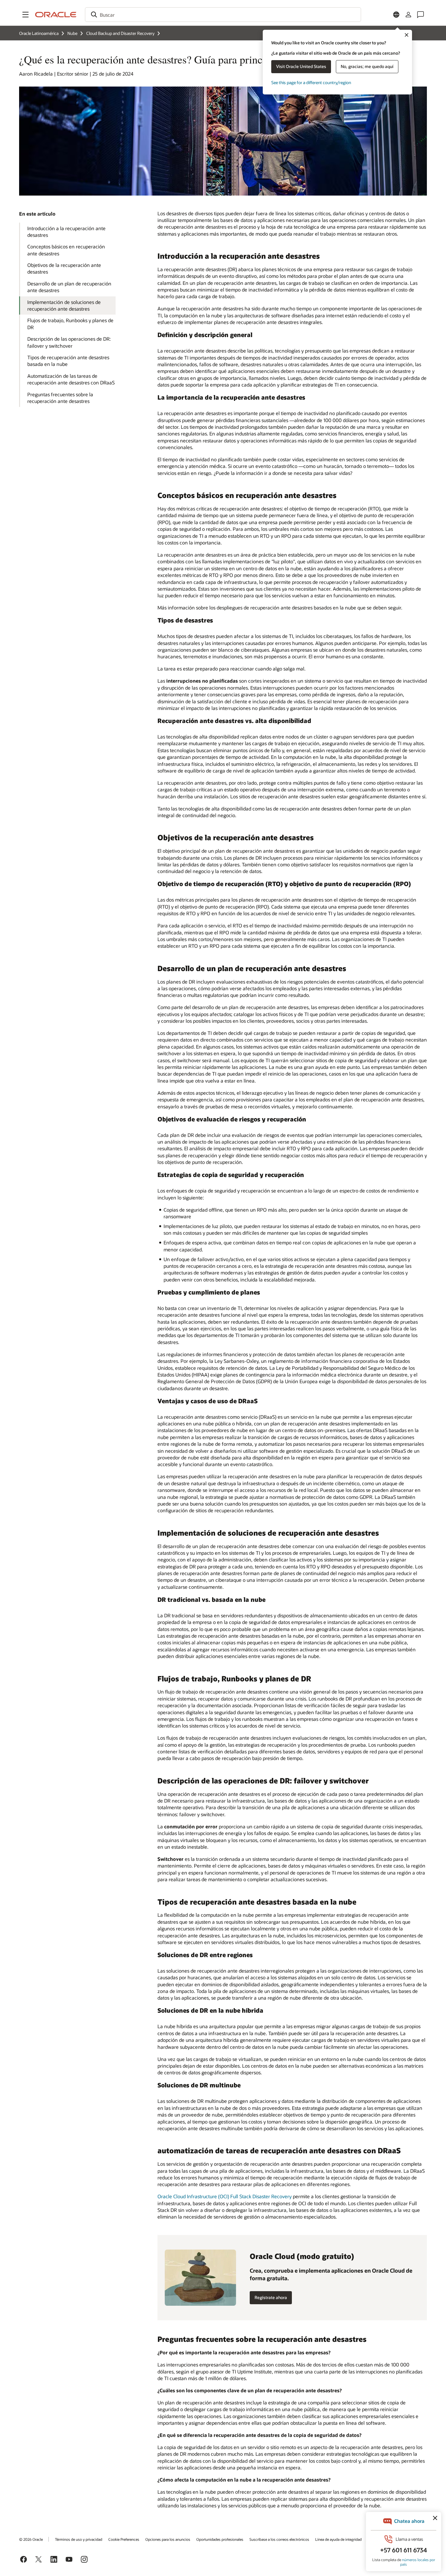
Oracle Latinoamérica (39, 33)
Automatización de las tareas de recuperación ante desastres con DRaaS (71, 379)
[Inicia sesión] (408, 15)
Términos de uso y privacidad (79, 2539)
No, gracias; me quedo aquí (367, 66)
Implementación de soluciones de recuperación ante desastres (64, 305)
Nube (72, 33)
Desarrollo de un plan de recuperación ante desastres (69, 287)
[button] (25, 15)
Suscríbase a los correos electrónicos (279, 2539)
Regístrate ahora (271, 2297)
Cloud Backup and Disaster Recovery (120, 33)
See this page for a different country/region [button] (311, 82)
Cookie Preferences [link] (124, 2539)
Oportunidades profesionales (220, 2539)
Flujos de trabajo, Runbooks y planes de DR (70, 324)
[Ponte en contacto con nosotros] (421, 15)
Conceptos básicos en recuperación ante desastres (66, 250)
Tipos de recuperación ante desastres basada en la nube (68, 361)
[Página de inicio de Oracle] (56, 15)
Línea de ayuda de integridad (338, 2539)
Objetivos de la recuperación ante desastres (64, 268)
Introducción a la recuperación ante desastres (66, 232)
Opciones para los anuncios (168, 2539)
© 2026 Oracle (31, 2539)
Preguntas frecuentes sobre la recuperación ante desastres (60, 398)
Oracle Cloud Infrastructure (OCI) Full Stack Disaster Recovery (225, 2196)
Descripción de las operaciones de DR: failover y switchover (69, 342)
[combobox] (223, 15)
